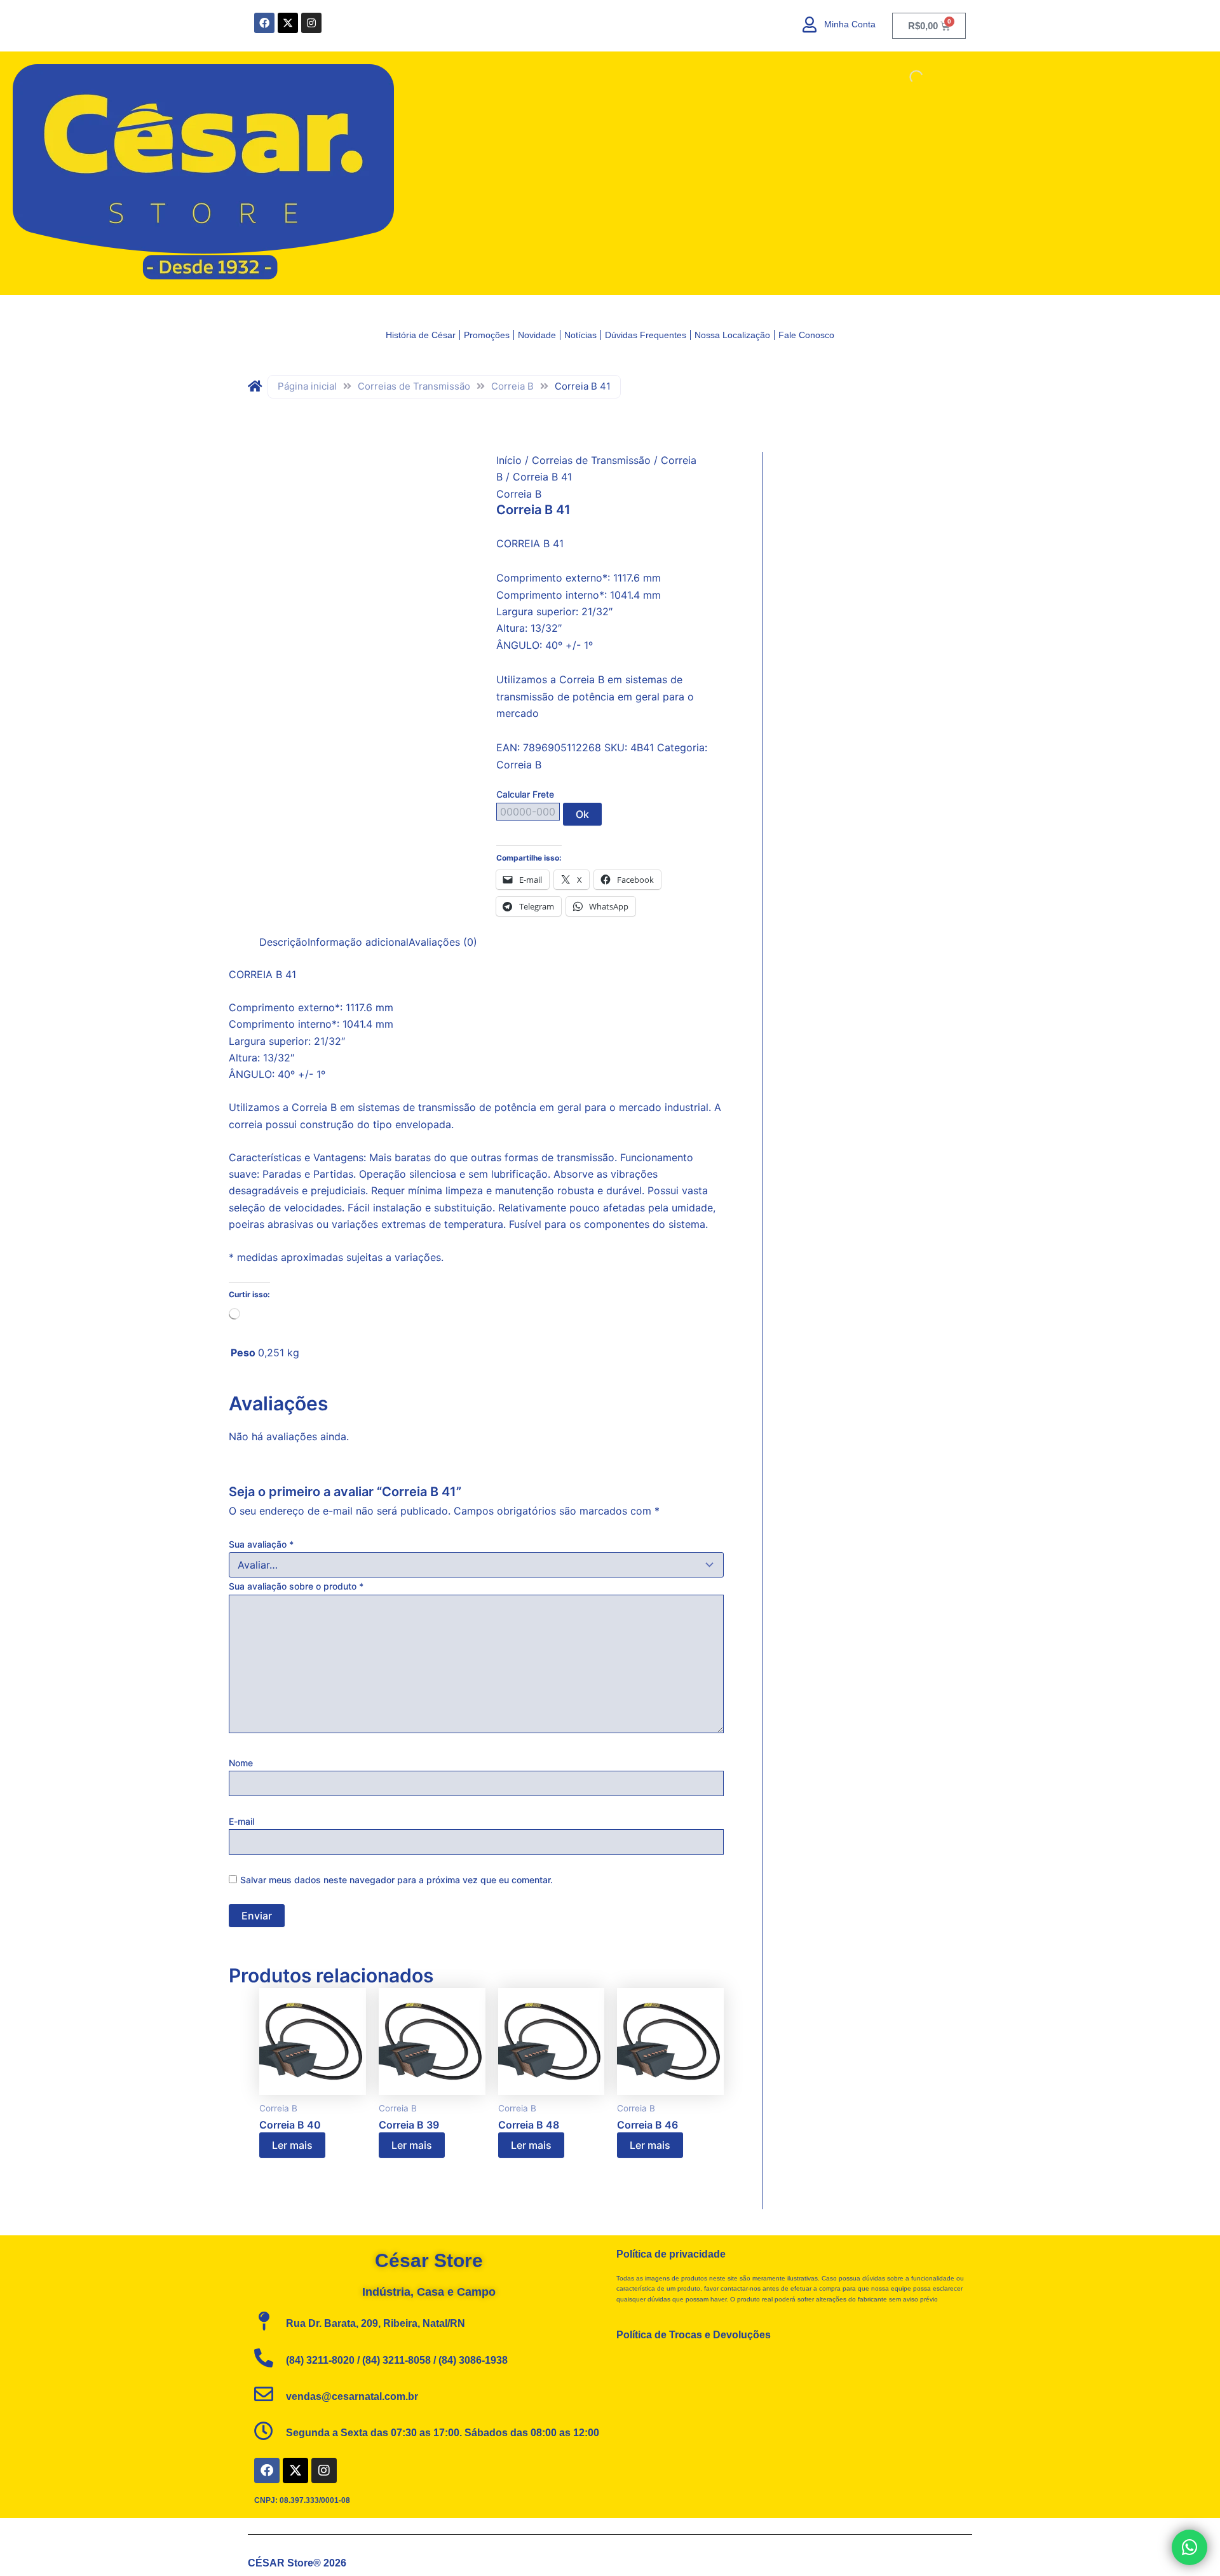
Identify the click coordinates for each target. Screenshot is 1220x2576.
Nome (241, 1763)
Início (509, 460)
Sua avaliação (261, 1544)
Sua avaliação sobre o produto (296, 1586)
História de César (421, 335)
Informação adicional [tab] (358, 942)
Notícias (580, 335)
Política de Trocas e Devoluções (694, 2335)
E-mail (241, 1821)
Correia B (512, 386)
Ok (582, 814)
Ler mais (292, 2145)
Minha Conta (850, 24)
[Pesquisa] (905, 77)
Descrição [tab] (283, 942)
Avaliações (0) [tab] (443, 942)
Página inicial (307, 386)
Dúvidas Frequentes (646, 335)
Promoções (487, 335)
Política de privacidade (671, 2254)
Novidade (537, 335)
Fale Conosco (806, 335)
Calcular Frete (525, 794)
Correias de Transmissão (414, 386)
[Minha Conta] (810, 24)
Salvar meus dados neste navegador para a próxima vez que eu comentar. (396, 1880)
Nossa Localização (732, 335)
